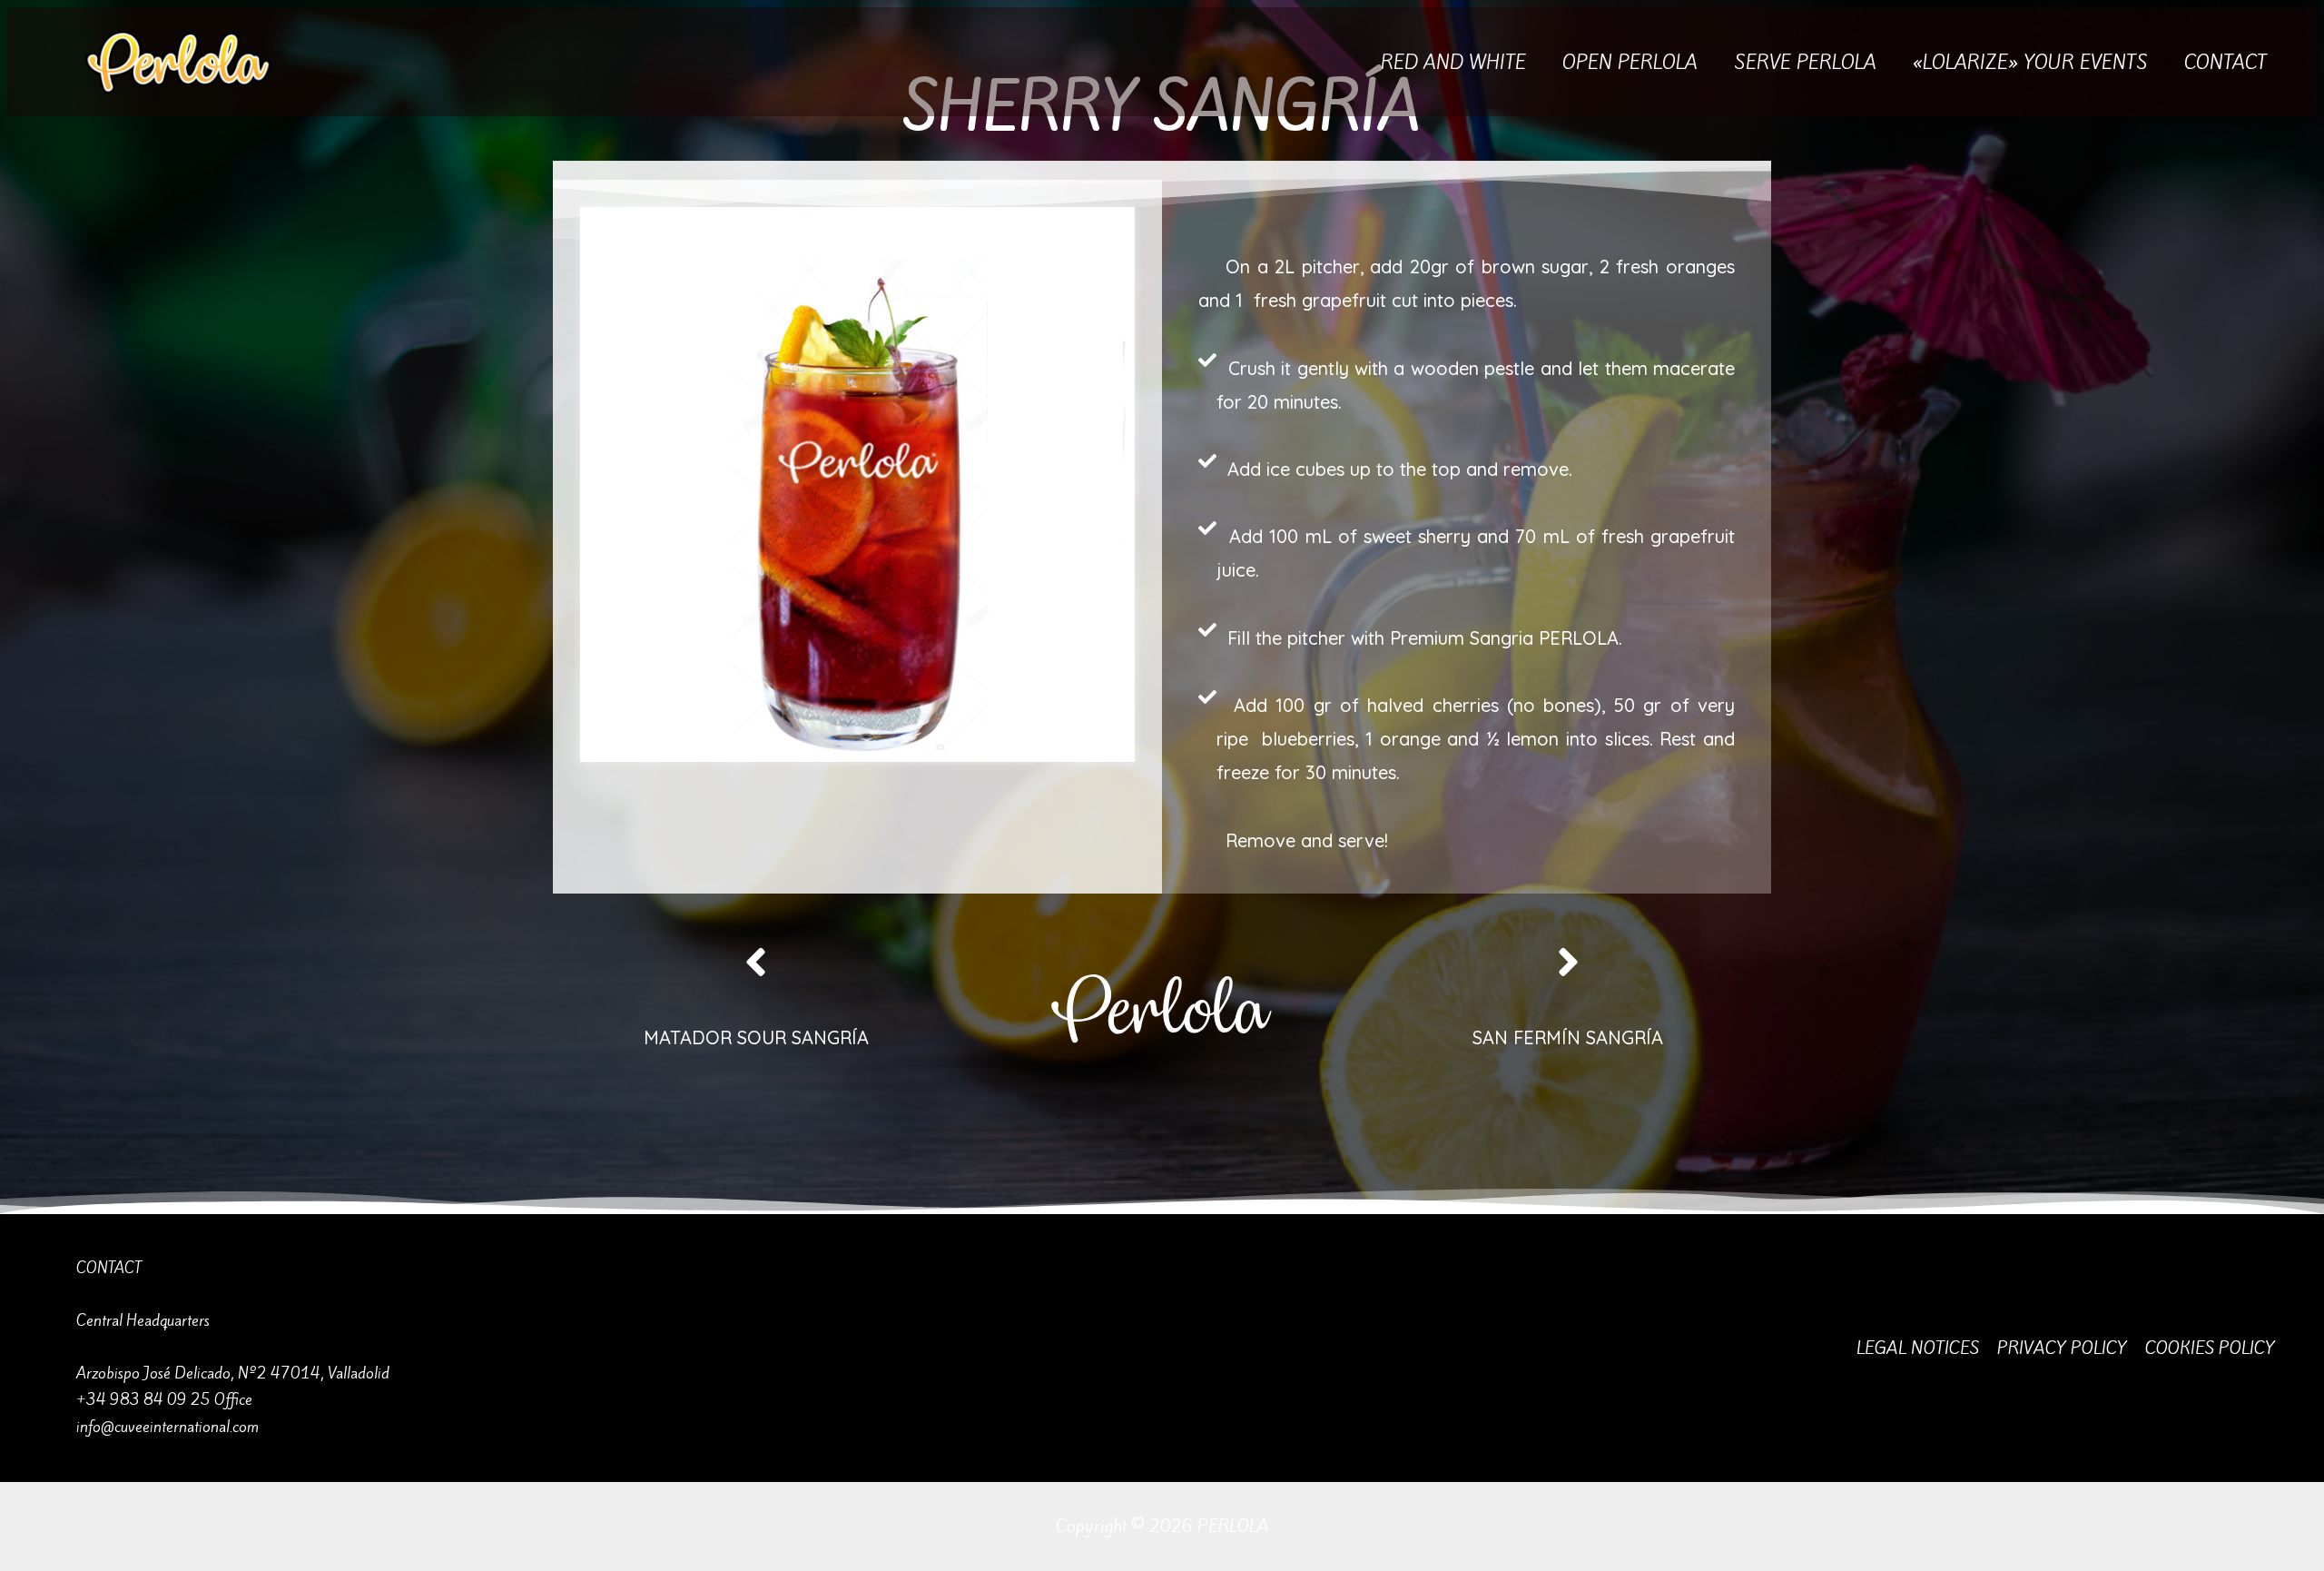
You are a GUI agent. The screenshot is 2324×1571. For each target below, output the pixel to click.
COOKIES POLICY (2210, 1348)
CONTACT (2226, 62)
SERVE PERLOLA (1805, 62)
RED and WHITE (1453, 62)
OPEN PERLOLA (1630, 62)
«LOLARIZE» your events (2030, 62)
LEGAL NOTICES (1918, 1348)
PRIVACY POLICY (2062, 1348)
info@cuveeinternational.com (167, 1427)
